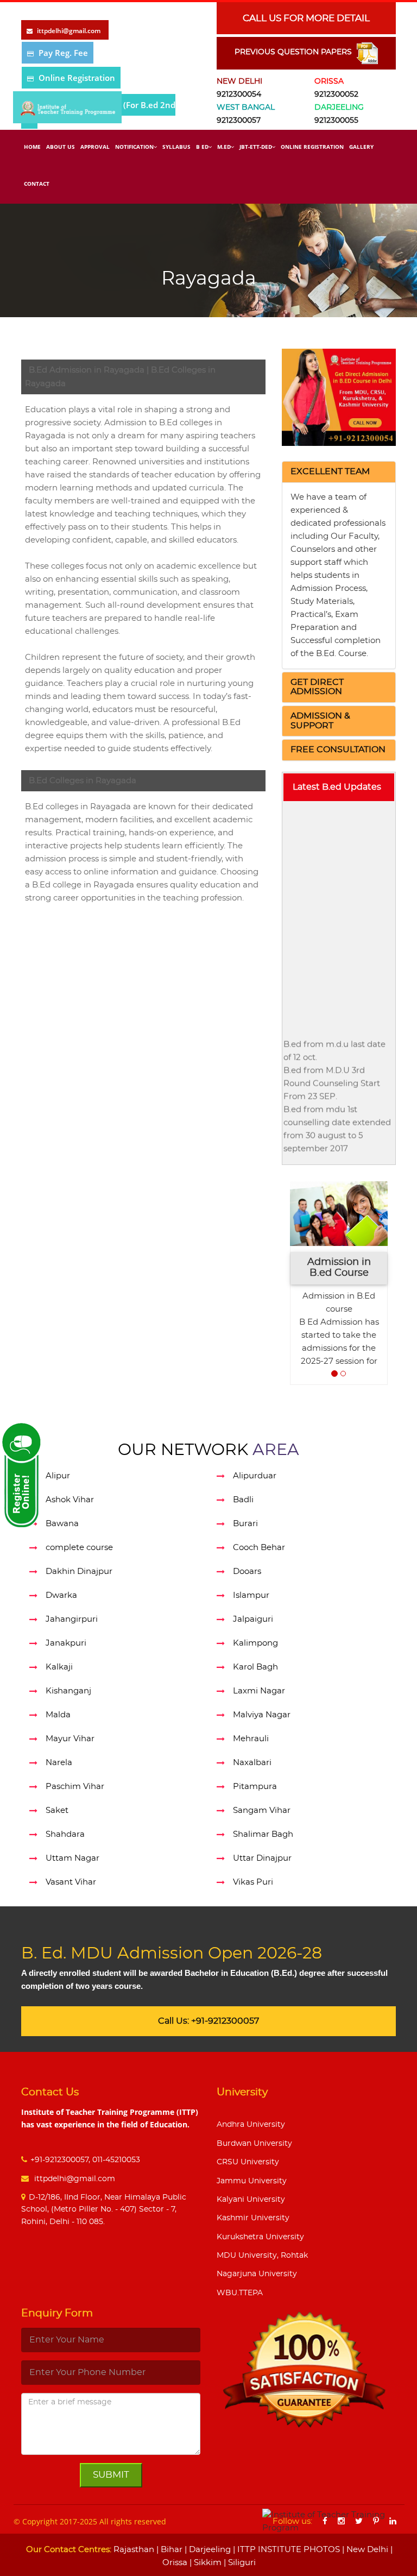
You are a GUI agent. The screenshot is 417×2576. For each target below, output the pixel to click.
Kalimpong (255, 1643)
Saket (57, 1810)
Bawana (62, 1524)
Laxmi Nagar (259, 1691)
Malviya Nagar (262, 1715)
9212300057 (239, 121)
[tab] (339, 472)
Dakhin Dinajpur (79, 1572)
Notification (134, 147)
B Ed (202, 147)
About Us (61, 147)
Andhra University (251, 2125)
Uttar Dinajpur (262, 1858)
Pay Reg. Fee (63, 53)
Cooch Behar (259, 1548)
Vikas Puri (253, 1882)
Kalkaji (59, 1667)
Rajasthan (134, 2550)
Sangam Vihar (262, 1810)
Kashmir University (253, 2218)
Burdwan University (254, 2144)
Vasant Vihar (71, 1882)
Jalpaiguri (253, 1619)
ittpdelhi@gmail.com (74, 2179)
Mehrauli (251, 1739)
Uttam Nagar (72, 1858)
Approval (95, 147)
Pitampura (255, 1787)
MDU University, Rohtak (262, 2256)
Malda (58, 1715)
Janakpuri (66, 1643)
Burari (245, 1524)
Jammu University (252, 2181)
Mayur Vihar (70, 1739)
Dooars (247, 1572)
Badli (243, 1500)
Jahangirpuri (72, 1619)
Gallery (361, 147)
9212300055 (336, 121)
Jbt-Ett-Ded (256, 147)
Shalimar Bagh (263, 1834)
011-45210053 (116, 2160)
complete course (79, 1548)
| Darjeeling (207, 2550)
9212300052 (336, 95)
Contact (37, 184)
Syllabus (176, 147)
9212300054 (239, 95)
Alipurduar (255, 1476)
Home (32, 147)
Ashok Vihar (70, 1500)
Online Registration (77, 78)
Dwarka (61, 1595)
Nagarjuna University (257, 2274)
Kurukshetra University (260, 2237)
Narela (59, 1763)
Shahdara (65, 1834)
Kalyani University (251, 2200)
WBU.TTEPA (240, 2293)
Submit (111, 2475)
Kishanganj (68, 1691)
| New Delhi (364, 2550)
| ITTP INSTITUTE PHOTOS (285, 2550)
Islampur (251, 1595)
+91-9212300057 (59, 2160)
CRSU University (248, 2162)
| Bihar (168, 2550)
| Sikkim (204, 2563)
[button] (330, 471)
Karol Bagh (255, 1667)
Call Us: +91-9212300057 (208, 2021)
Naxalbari (252, 1763)
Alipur (58, 1476)
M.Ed (224, 147)
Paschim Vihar (75, 1787)
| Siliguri (239, 2563)
